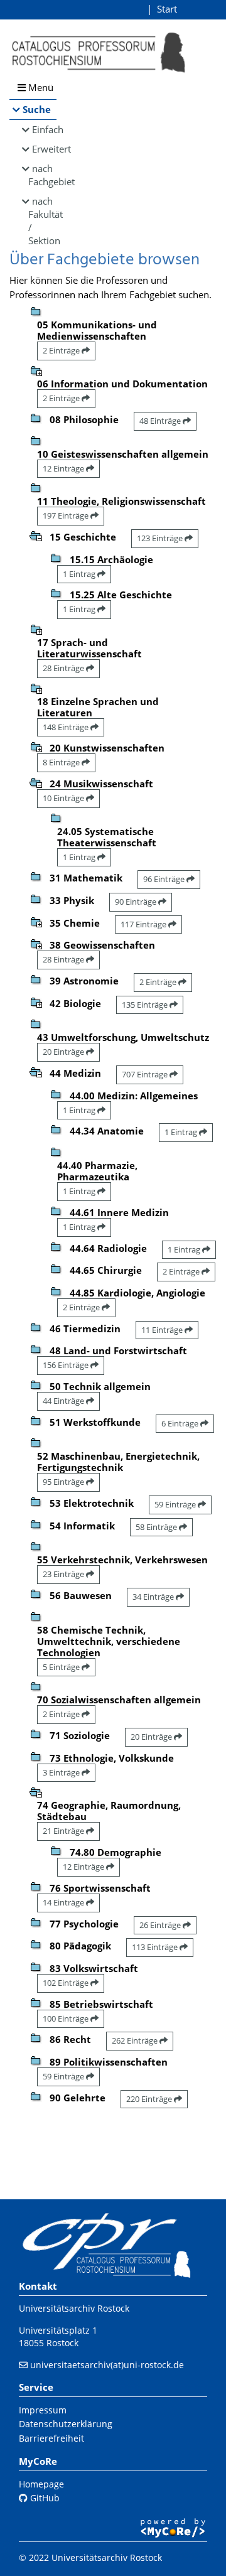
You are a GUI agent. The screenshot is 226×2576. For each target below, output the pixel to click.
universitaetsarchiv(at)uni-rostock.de (107, 2365)
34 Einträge (154, 1597)
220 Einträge (150, 2099)
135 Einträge (146, 1005)
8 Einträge (62, 762)
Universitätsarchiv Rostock (74, 2308)
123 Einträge (161, 538)
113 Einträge (156, 1947)
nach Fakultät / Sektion (42, 221)
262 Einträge (136, 2040)
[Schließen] (36, 535)
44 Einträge (64, 1401)
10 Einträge (64, 798)
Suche (37, 109)
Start (167, 9)
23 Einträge (64, 1574)
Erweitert (44, 149)
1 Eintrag (80, 574)
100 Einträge (67, 2018)
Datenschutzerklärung (66, 2424)
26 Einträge (161, 1925)
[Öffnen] (36, 370)
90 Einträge (137, 902)
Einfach (44, 129)
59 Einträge (176, 1504)
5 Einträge (62, 1667)
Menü (40, 87)
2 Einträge (62, 350)
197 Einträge (67, 515)
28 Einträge (64, 668)
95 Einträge (64, 1482)
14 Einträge (64, 1902)
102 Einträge (67, 1983)
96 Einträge (165, 879)
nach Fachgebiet (42, 175)
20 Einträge (64, 1052)
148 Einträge (67, 727)
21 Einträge (64, 1831)
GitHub (44, 2498)
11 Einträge (163, 1330)
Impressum (43, 2410)
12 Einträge (64, 468)
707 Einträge (146, 1074)
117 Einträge (144, 924)
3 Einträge (62, 1772)
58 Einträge (157, 1527)
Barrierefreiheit (51, 2438)
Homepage (41, 2484)
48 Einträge (161, 421)
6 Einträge (181, 1423)
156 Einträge (67, 1365)
